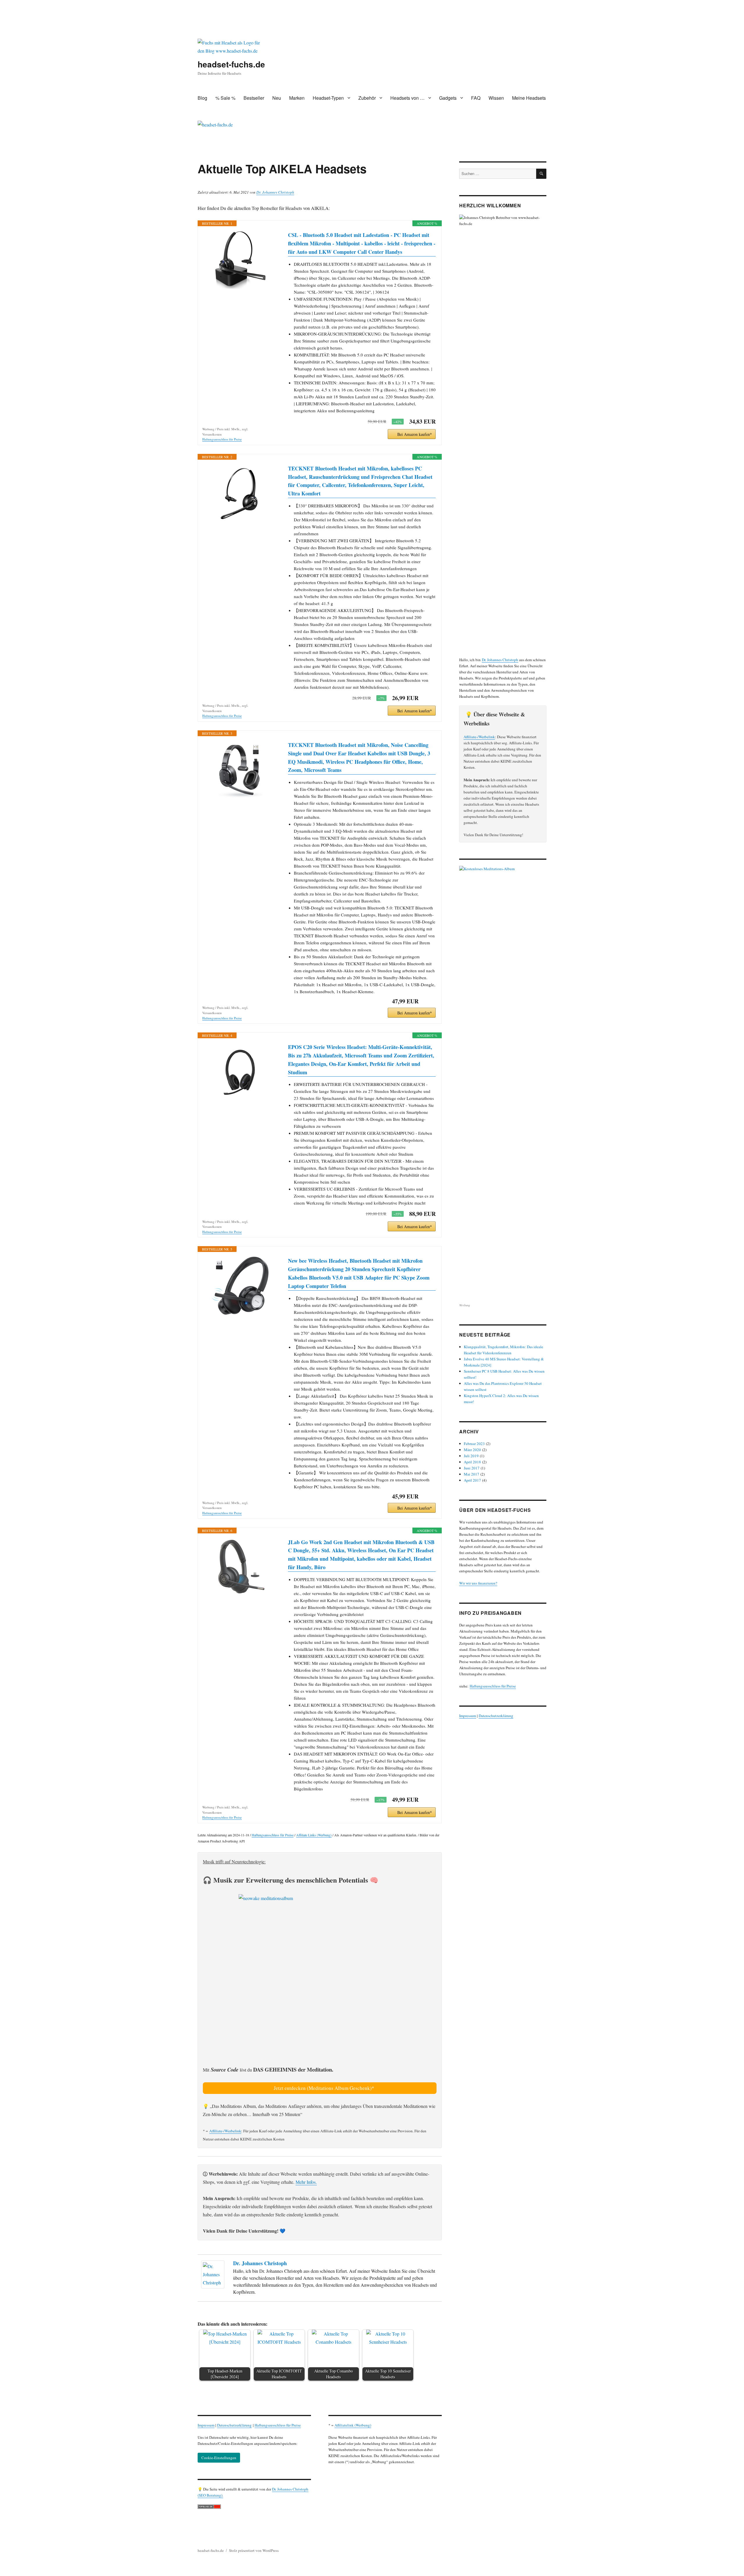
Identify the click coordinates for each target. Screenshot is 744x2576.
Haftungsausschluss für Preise (222, 439)
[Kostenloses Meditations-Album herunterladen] (503, 1084)
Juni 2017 (472, 1468)
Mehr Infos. (306, 2182)
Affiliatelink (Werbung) (353, 2425)
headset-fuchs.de (231, 64)
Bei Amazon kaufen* (415, 434)
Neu (277, 98)
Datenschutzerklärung (234, 2425)
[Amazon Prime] (428, 698)
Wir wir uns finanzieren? (478, 1583)
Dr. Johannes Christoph (275, 192)
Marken (297, 98)
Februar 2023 (474, 1444)
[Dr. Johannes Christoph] (214, 2274)
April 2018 (472, 1462)
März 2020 (472, 1450)
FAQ (476, 98)
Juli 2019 (471, 1456)
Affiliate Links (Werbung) (314, 1835)
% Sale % (225, 98)
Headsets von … (407, 98)
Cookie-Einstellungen (219, 2458)
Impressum (206, 2425)
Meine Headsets (529, 98)
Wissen (496, 98)
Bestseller (254, 98)
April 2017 (472, 1480)
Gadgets (448, 98)
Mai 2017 (472, 1474)
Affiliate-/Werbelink (225, 2131)
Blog (202, 98)
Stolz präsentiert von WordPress (254, 2550)
